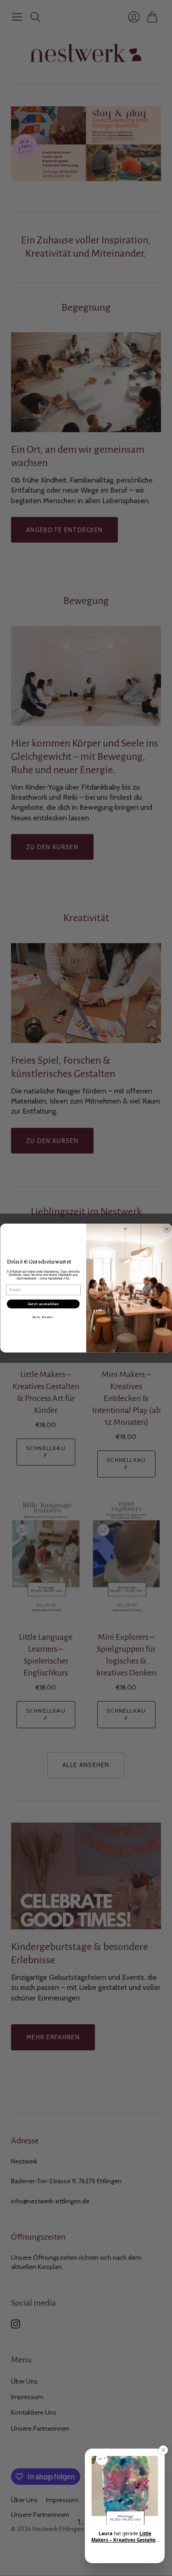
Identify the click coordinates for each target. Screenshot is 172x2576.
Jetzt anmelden (43, 1304)
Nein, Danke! (43, 1317)
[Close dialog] (166, 1229)
